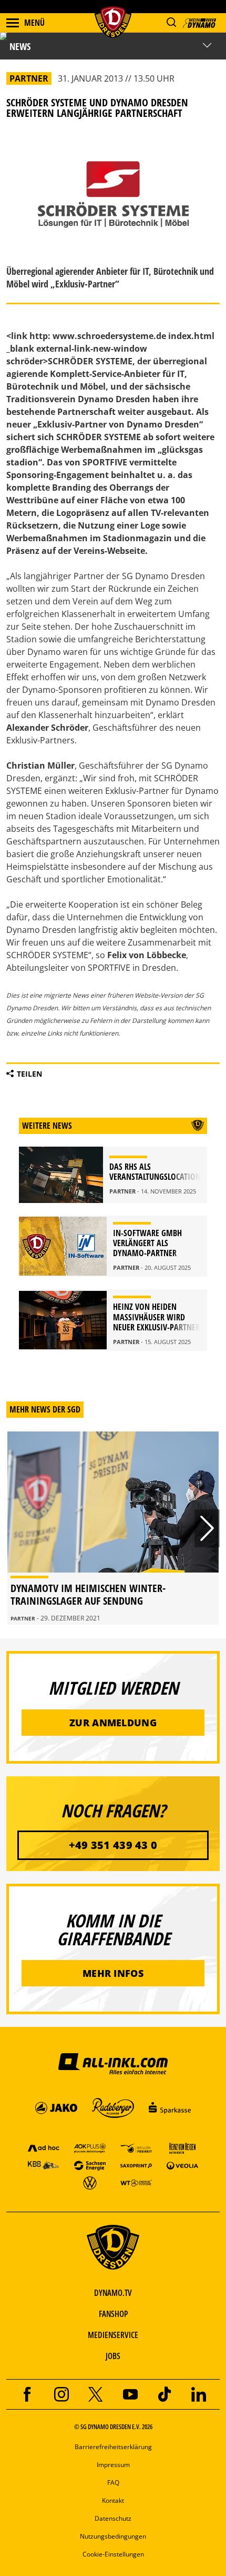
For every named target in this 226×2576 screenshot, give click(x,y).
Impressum (113, 2465)
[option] (113, 1528)
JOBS (113, 2356)
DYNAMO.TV (113, 2293)
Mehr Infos (113, 1973)
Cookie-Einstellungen (113, 2554)
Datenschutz (113, 2518)
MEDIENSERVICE (113, 2335)
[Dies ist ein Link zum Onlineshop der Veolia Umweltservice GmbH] (182, 2165)
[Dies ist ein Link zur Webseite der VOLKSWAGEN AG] (90, 2182)
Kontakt (113, 2500)
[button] (171, 22)
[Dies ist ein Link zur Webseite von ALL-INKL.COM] (113, 2063)
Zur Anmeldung (113, 1723)
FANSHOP (113, 2314)
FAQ (113, 2483)
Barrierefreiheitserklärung (113, 2447)
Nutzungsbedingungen (113, 2536)
